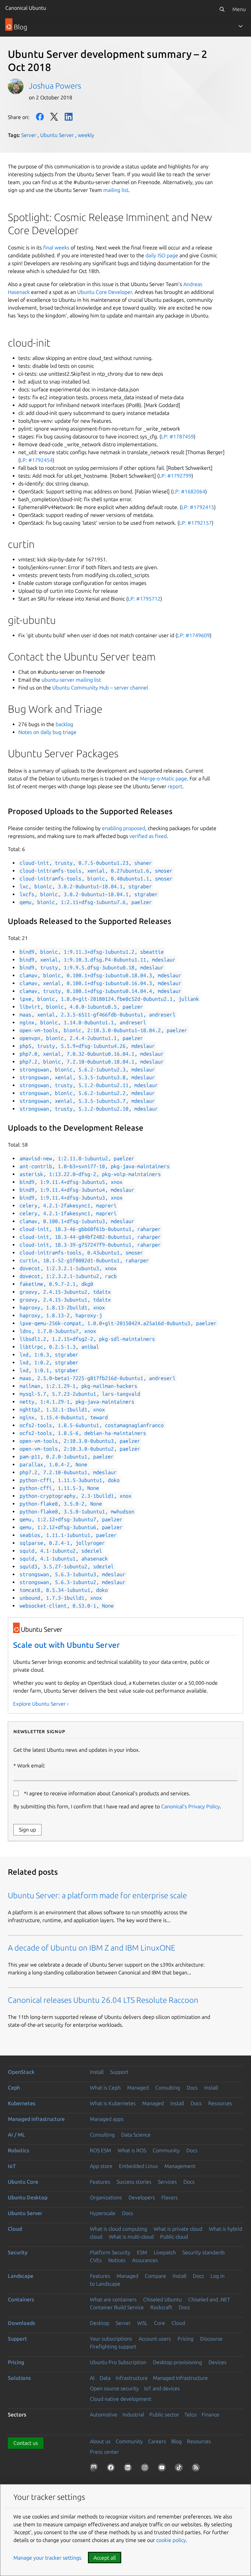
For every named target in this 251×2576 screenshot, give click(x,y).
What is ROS (132, 2150)
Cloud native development (121, 2399)
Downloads (21, 2323)
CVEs (96, 2260)
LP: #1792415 (198, 507)
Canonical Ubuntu (26, 8)
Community (166, 2150)
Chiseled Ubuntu (162, 2299)
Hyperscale (103, 2213)
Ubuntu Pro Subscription (118, 2362)
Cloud (15, 2229)
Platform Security (110, 2252)
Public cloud (174, 2237)
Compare (155, 2276)
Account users (155, 2339)
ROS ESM (100, 2150)
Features (100, 2182)
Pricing (185, 2339)
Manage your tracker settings (47, 2558)
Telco (190, 2414)
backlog (64, 724)
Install (97, 2072)
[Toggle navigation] (241, 26)
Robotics (18, 2150)
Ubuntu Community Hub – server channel (100, 688)
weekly (86, 135)
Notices (117, 2260)
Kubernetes (22, 2103)
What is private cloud (178, 2229)
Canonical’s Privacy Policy (191, 1806)
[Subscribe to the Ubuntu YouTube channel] (163, 2469)
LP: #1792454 (36, 460)
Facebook (40, 117)
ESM (142, 2252)
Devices (218, 2362)
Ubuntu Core (23, 2182)
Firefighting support (113, 2346)
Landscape (21, 2276)
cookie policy (171, 2540)
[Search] (222, 9)
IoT (12, 2166)
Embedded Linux (138, 2166)
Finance (210, 2414)
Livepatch (165, 2252)
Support (119, 2072)
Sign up (27, 1830)
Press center (104, 2452)
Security (18, 2252)
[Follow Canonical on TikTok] (180, 2469)
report (175, 786)
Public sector (164, 2414)
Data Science (136, 2135)
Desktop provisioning (177, 2362)
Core (159, 2323)
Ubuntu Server (57, 135)
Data (105, 2378)
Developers (142, 2197)
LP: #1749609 (193, 635)
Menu (239, 9)
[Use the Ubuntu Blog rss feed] (197, 2469)
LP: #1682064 (189, 491)
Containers (21, 2299)
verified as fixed (148, 836)
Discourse (211, 2339)
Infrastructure (132, 2378)
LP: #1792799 (175, 476)
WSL (142, 2323)
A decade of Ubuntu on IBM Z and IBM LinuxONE (92, 1948)
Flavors (170, 2197)
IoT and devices (162, 2388)
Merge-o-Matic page (163, 778)
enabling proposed (124, 828)
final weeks (56, 247)
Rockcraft (161, 2307)
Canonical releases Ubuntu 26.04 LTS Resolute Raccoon (103, 2000)
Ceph (14, 2088)
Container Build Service (117, 2307)
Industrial (133, 2414)
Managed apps (107, 2119)
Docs (192, 2088)
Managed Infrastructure (180, 2378)
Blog (176, 2441)
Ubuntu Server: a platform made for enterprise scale (97, 1895)
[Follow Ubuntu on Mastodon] (95, 2469)
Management (180, 2166)
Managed (138, 2088)
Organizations (106, 2197)
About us (100, 2441)
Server (29, 135)
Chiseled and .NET (209, 2299)
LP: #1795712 (144, 599)
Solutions (19, 2378)
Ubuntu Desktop (28, 2197)
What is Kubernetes (113, 2103)
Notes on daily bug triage (47, 732)
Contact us (26, 2443)
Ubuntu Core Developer (105, 292)
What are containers (113, 2299)
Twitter (54, 117)
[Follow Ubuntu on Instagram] (146, 2469)
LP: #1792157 (195, 523)
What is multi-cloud (131, 2237)
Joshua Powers (55, 86)
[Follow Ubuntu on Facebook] (112, 2469)
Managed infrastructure (36, 2119)
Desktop (100, 2323)
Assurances (145, 2260)
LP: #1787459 (177, 436)
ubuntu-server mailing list (71, 680)
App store (101, 2166)
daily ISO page (162, 255)
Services (167, 2182)
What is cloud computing (118, 2229)
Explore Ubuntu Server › (41, 1704)
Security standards (204, 2252)
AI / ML (17, 2135)
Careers (157, 2441)
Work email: (31, 1766)
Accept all (105, 2558)
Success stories (134, 2182)
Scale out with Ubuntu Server (67, 1645)
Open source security (114, 2388)
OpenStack (21, 2072)
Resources (220, 2103)
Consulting (168, 2088)
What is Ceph (105, 2088)
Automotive (104, 2414)
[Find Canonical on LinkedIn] (129, 2469)
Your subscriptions (111, 2339)
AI (92, 2378)
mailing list (116, 190)
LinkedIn (69, 117)
